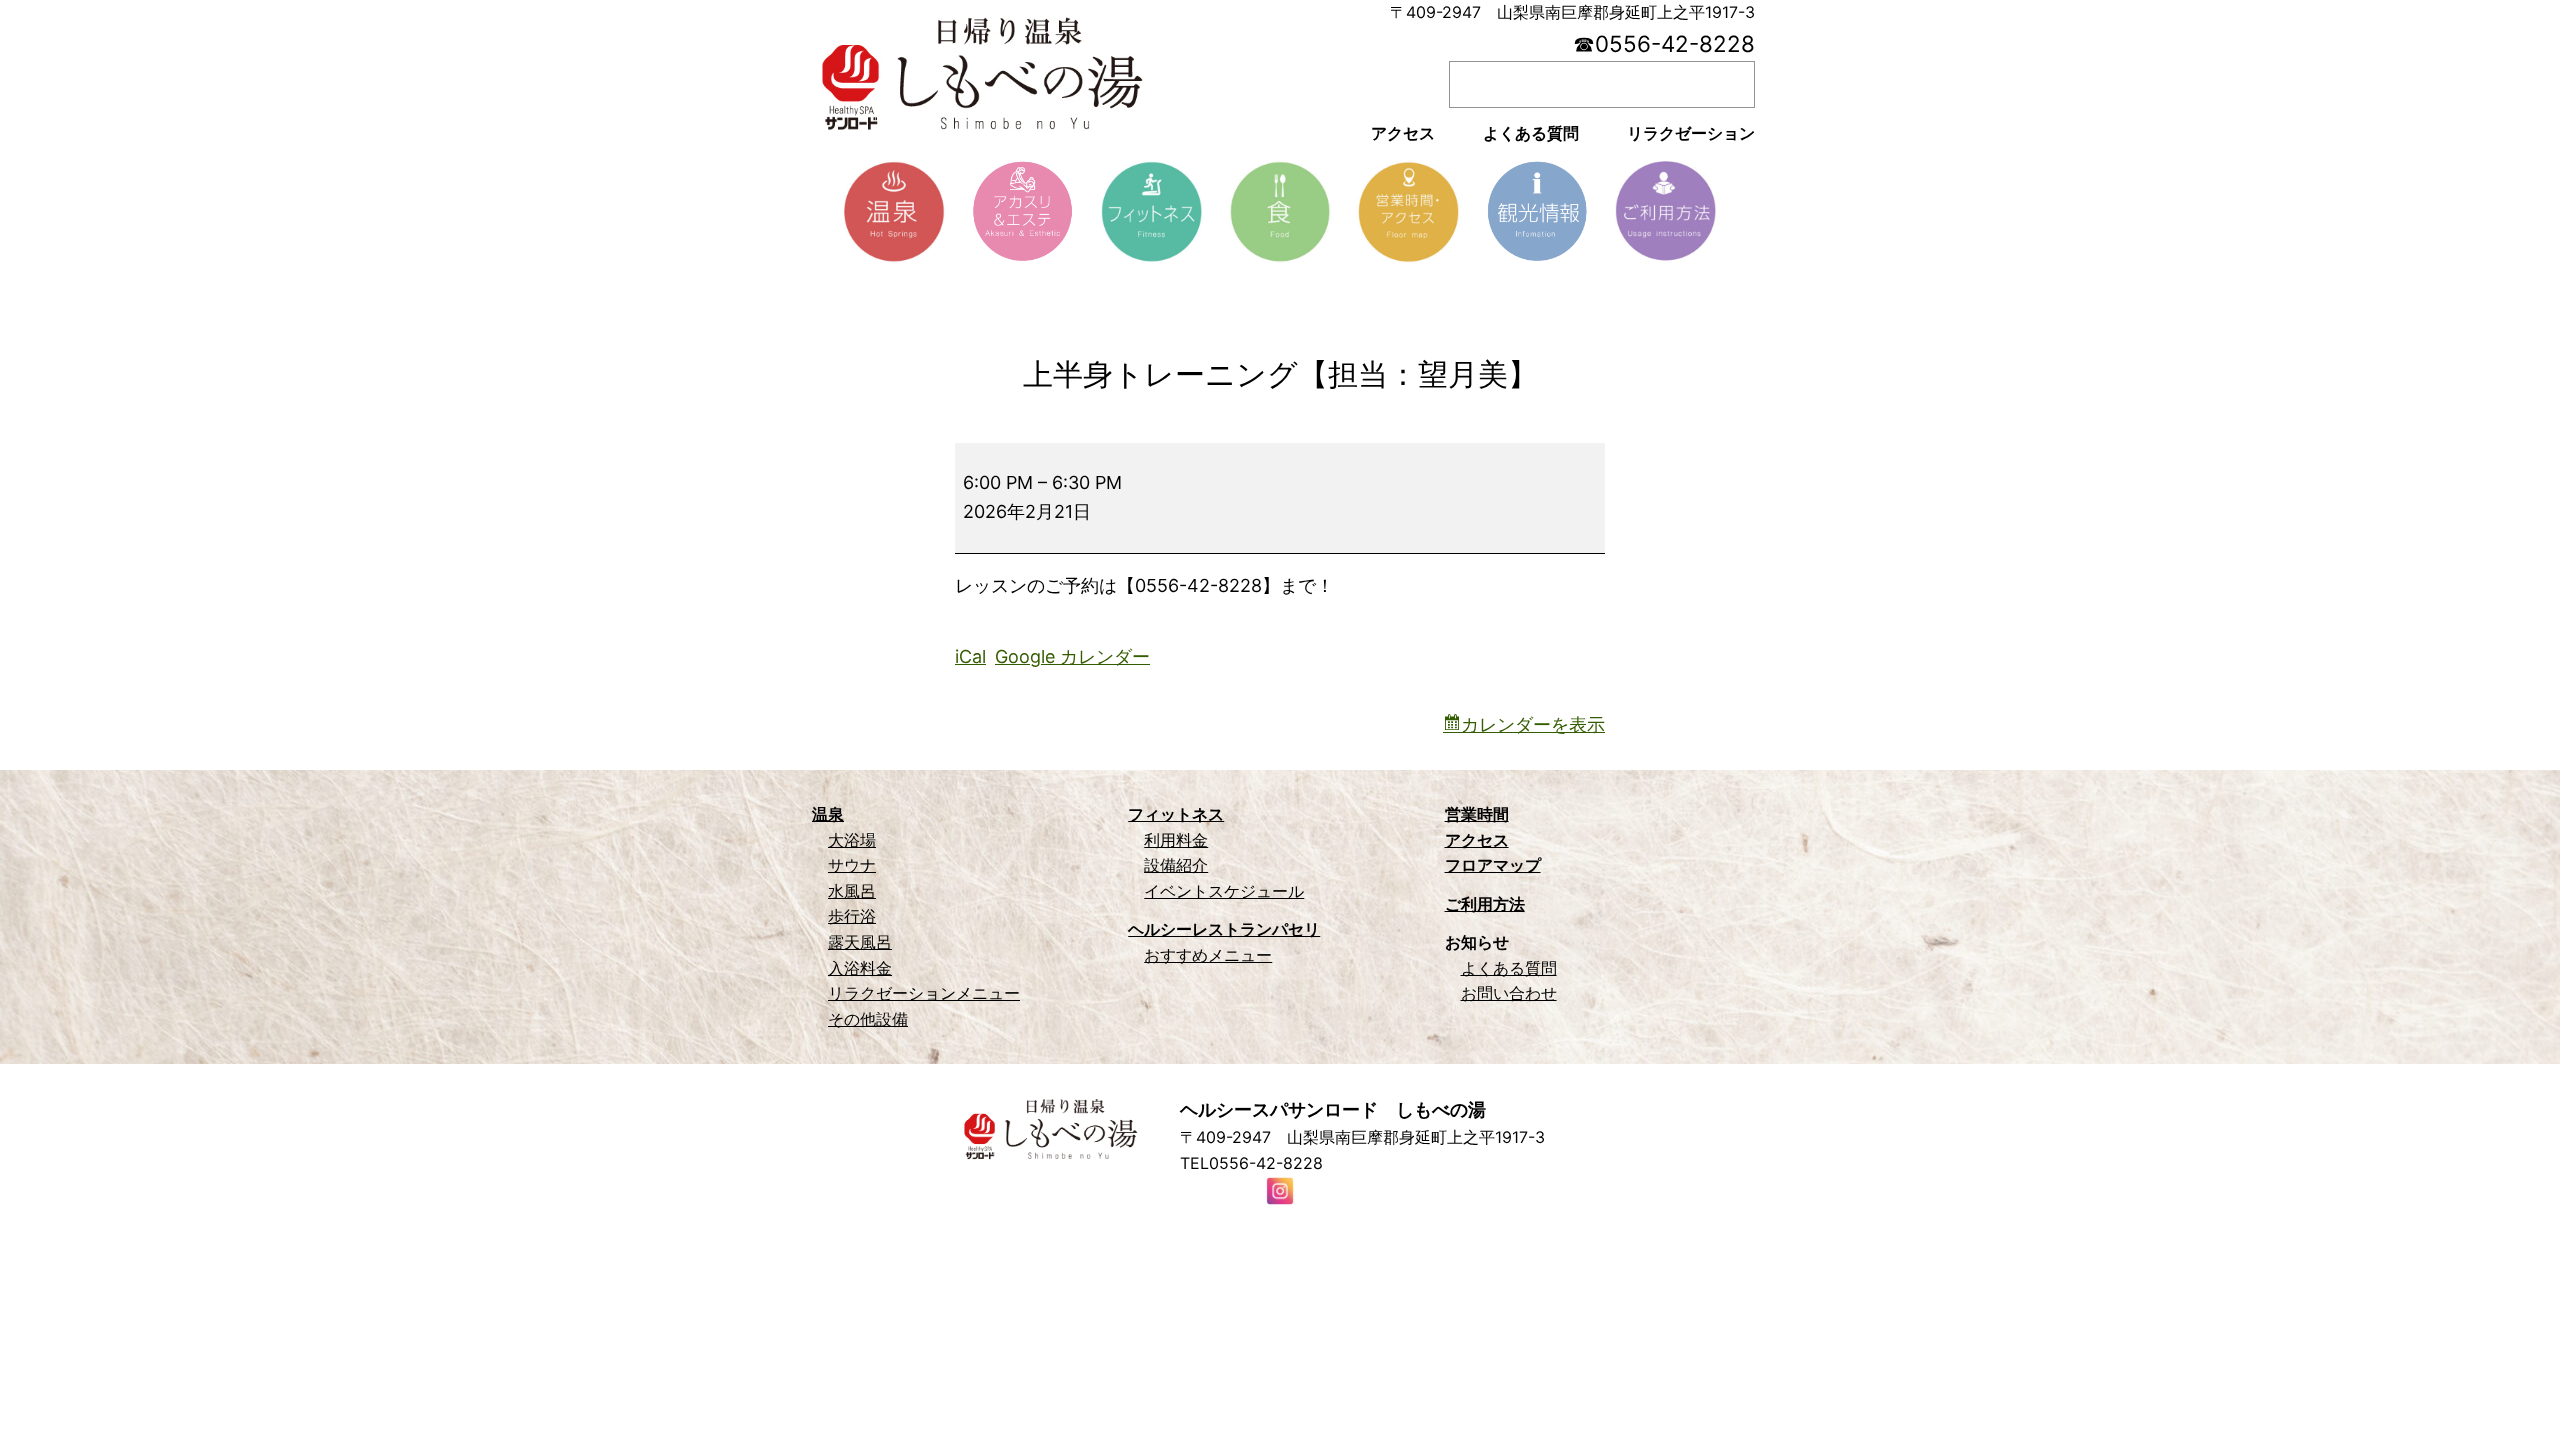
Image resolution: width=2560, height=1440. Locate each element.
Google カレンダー (1072, 656)
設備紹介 (1176, 865)
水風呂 (852, 891)
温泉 (828, 814)
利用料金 (1176, 840)
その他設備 (868, 1019)
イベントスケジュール (1224, 891)
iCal (970, 656)
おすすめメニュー (1208, 955)
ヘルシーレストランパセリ (1224, 929)
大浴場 (852, 840)
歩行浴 (852, 916)
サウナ (852, 865)
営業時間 (1477, 814)
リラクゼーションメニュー (924, 993)
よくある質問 (1509, 968)
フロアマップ (1493, 865)
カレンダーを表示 (1533, 724)
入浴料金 (860, 968)
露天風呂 (860, 942)
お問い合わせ (1509, 993)
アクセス (1477, 840)
